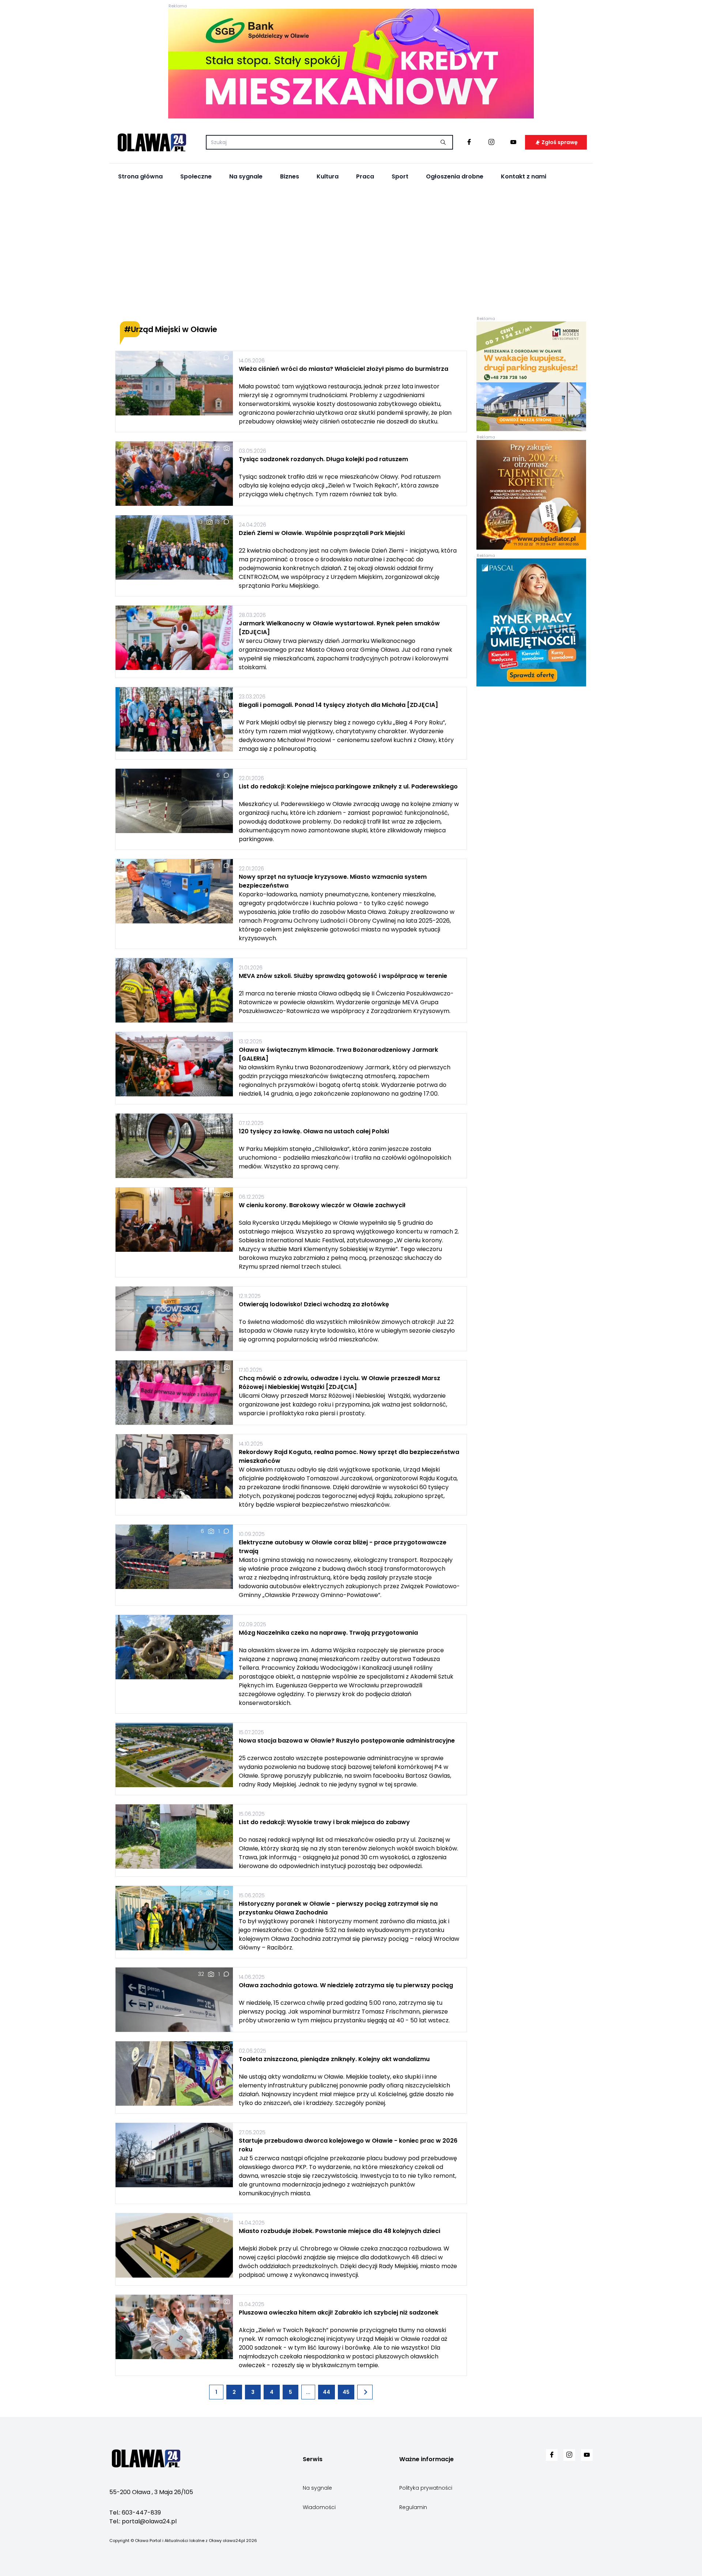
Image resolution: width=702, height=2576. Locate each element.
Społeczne (196, 176)
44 (327, 2392)
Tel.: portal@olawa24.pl (143, 2521)
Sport (400, 176)
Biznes (290, 176)
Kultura (328, 176)
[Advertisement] (351, 253)
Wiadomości (319, 2507)
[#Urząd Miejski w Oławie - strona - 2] (365, 2392)
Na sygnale (246, 176)
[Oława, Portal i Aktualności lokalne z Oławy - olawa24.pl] (152, 142)
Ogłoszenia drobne (455, 176)
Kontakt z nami (524, 176)
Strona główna (140, 176)
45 (346, 2392)
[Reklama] (351, 64)
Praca (365, 176)
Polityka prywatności (426, 2488)
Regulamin (413, 2507)
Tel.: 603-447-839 (135, 2513)
